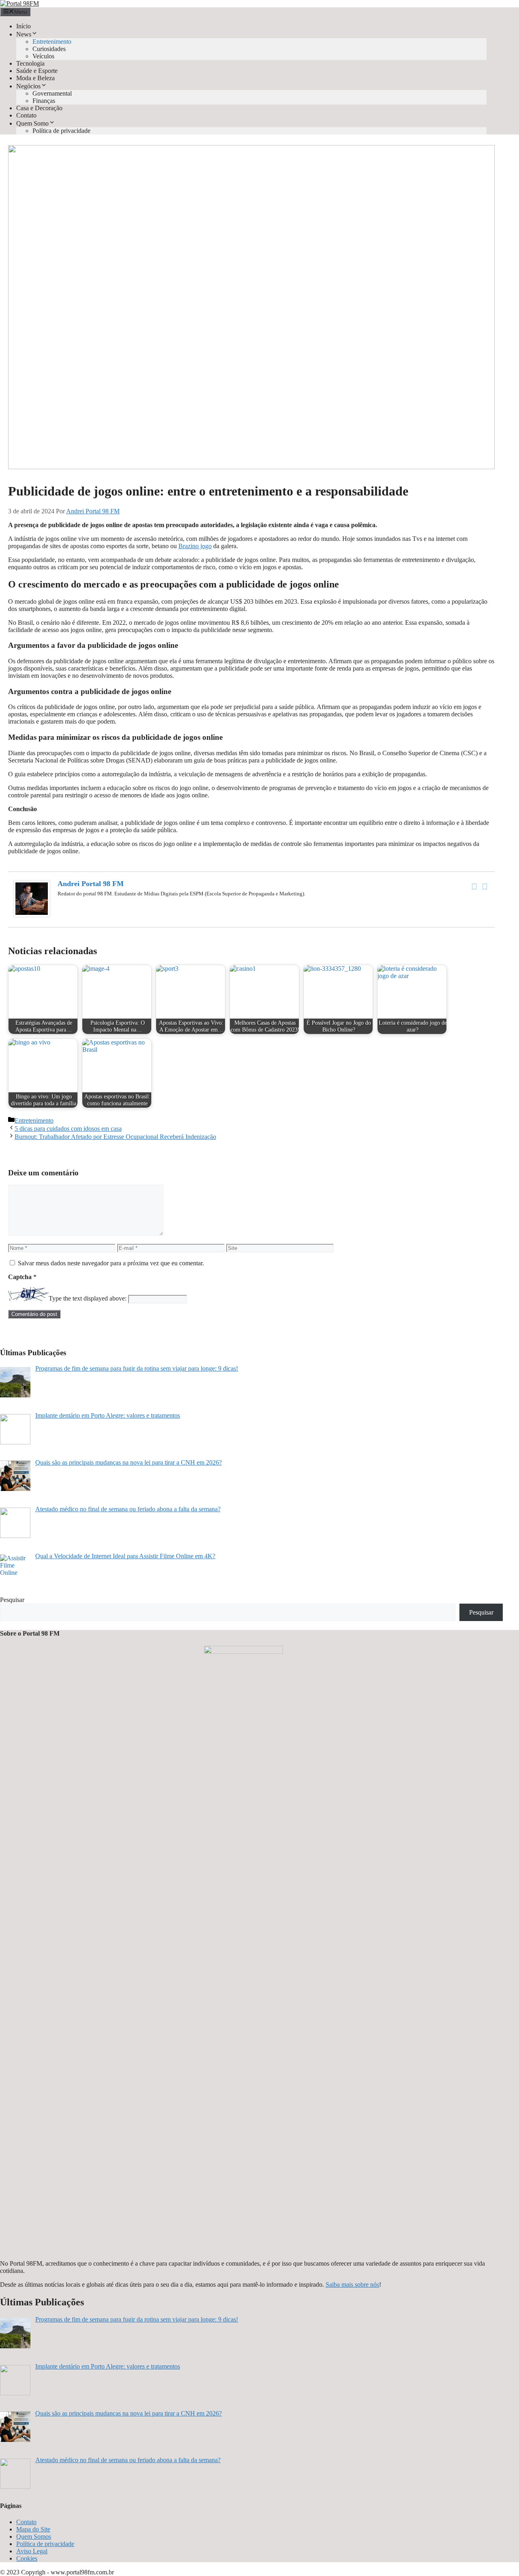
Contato (26, 115)
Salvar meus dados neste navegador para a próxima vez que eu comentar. (111, 1263)
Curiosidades (49, 49)
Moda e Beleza (35, 78)
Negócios (28, 86)
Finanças (44, 101)
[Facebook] (474, 886)
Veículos (43, 56)
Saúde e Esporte (37, 71)
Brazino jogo (195, 546)
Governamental (52, 93)
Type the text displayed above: (88, 1299)
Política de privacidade (61, 131)
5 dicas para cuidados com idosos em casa (68, 1129)
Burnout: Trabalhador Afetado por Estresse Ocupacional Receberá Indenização (115, 1137)
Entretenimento (52, 42)
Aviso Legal (32, 2551)
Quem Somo (32, 123)
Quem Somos (34, 2536)
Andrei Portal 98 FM (91, 884)
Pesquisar (12, 1600)
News (24, 34)
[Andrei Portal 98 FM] (32, 915)
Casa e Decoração (39, 108)
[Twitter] (485, 886)
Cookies (27, 2558)
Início (24, 26)
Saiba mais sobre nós (352, 2284)
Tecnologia (30, 63)
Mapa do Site (33, 2529)
